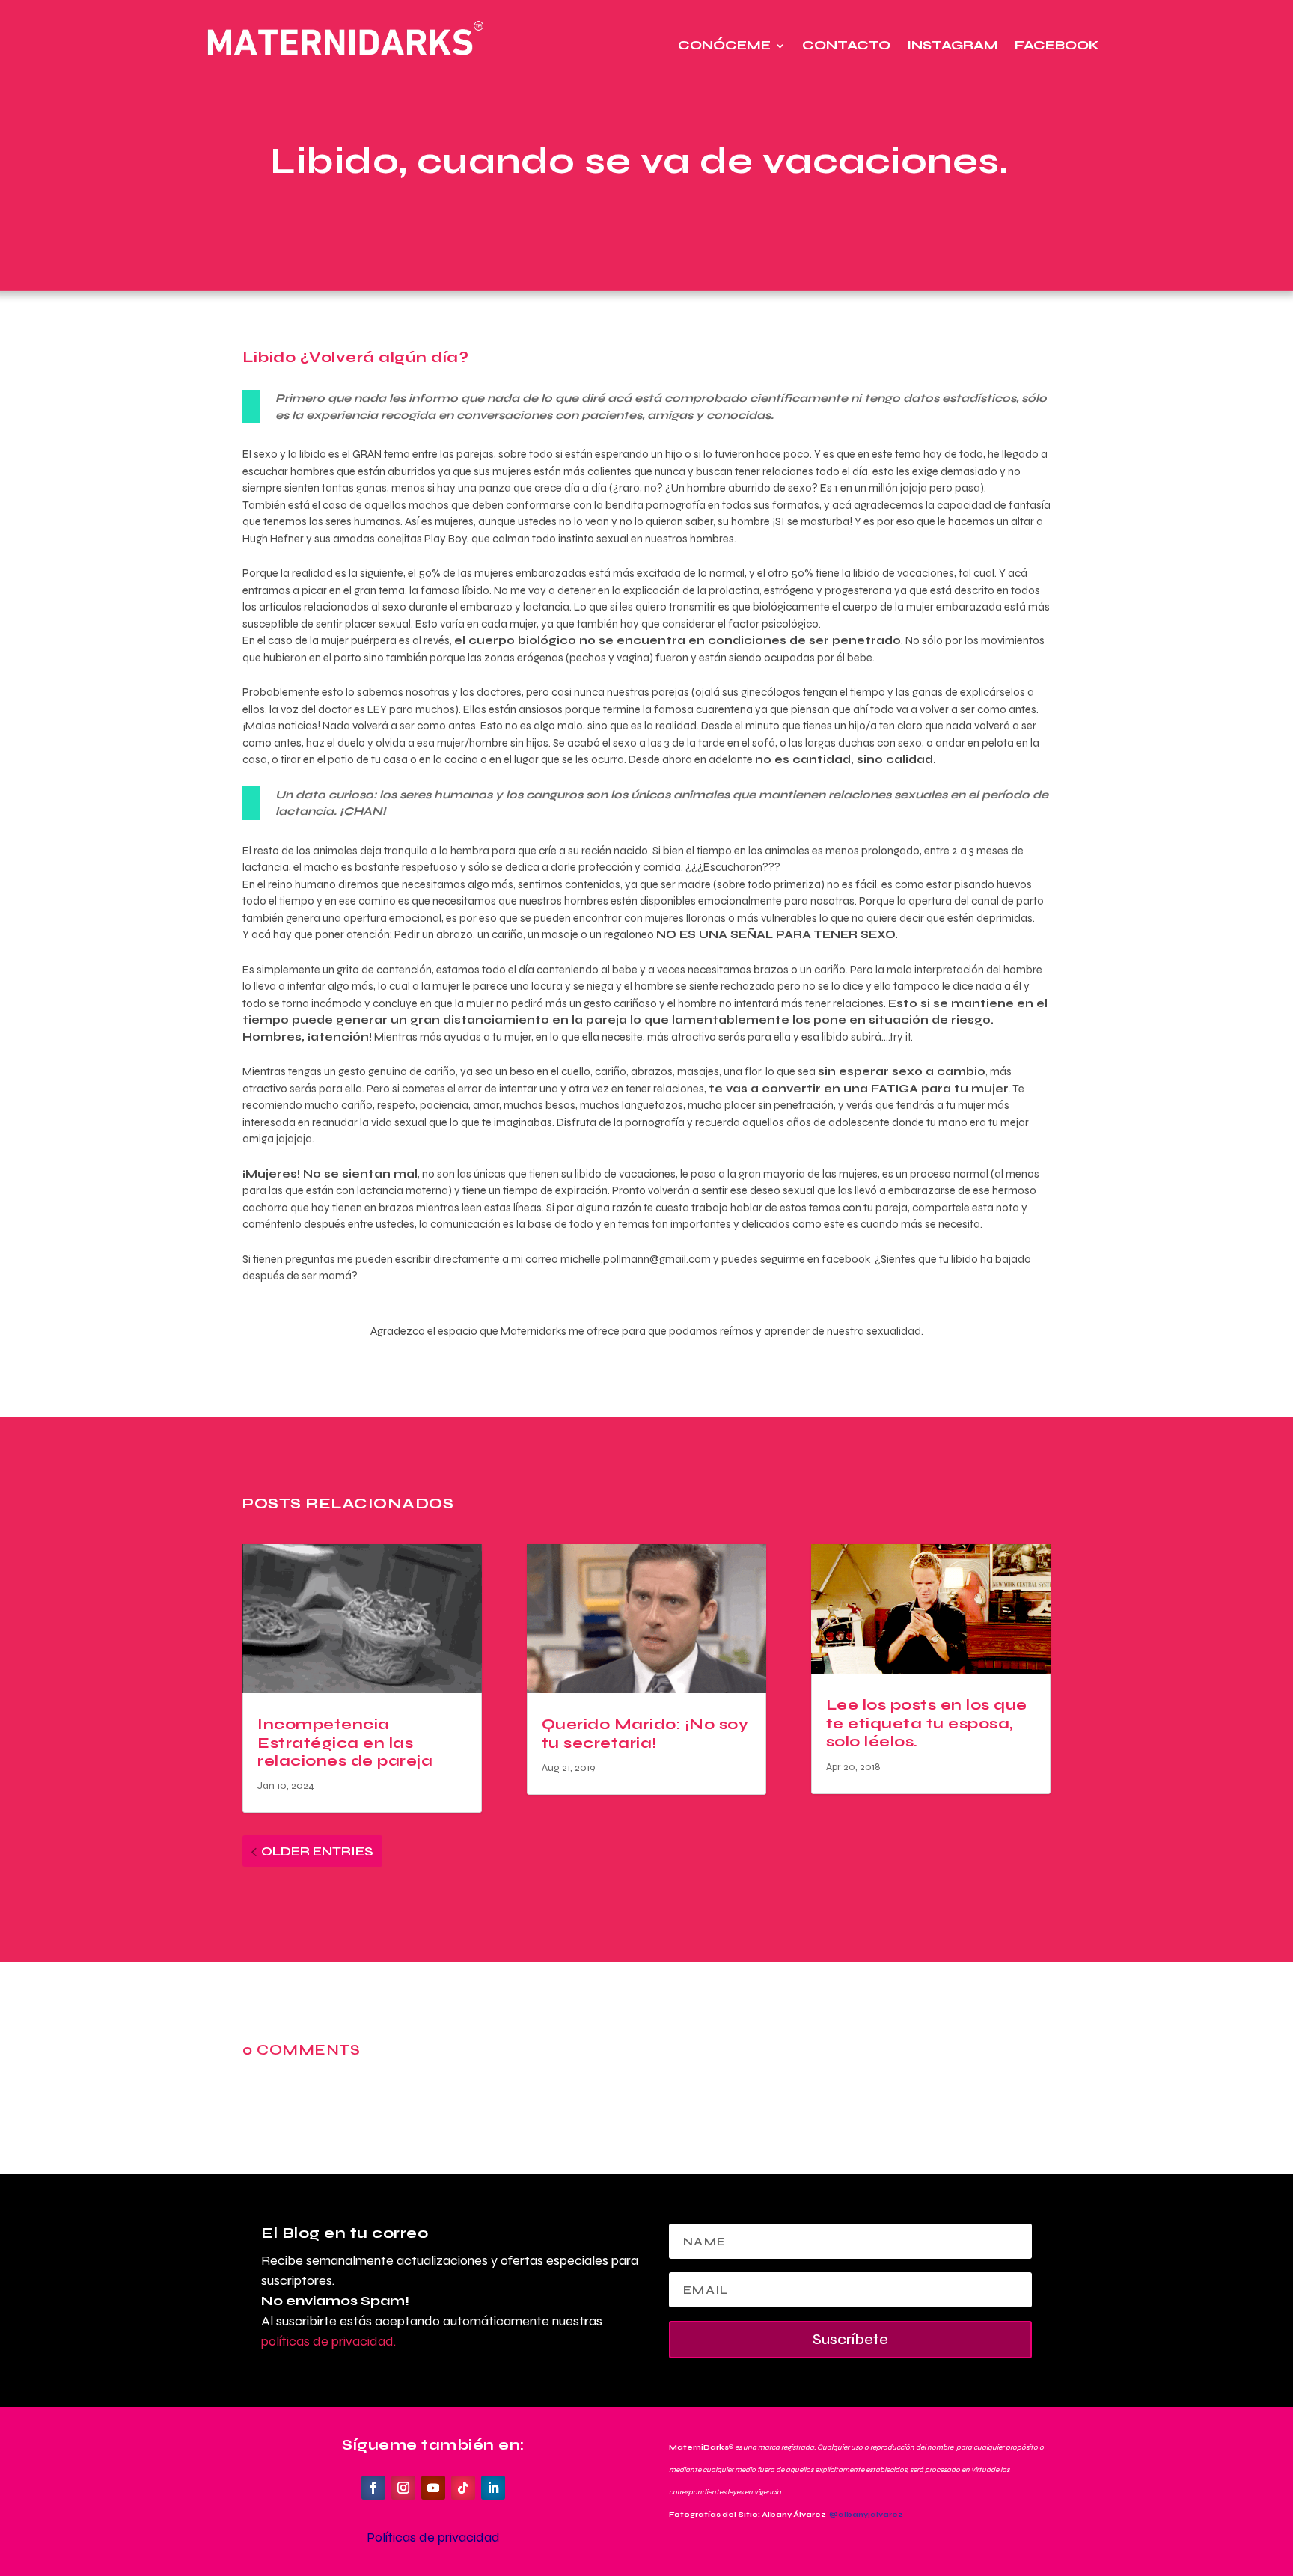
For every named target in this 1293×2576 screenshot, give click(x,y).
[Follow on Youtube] (433, 2488)
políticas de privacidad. (328, 2341)
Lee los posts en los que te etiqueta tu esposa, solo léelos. (927, 1723)
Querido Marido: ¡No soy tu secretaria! (645, 1733)
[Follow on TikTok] (463, 2488)
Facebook (1057, 45)
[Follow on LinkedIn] (493, 2488)
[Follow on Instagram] (403, 2488)
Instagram (953, 45)
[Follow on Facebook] (373, 2488)
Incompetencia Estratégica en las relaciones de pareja (345, 1743)
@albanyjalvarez (866, 2515)
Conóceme (724, 45)
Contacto (846, 45)
